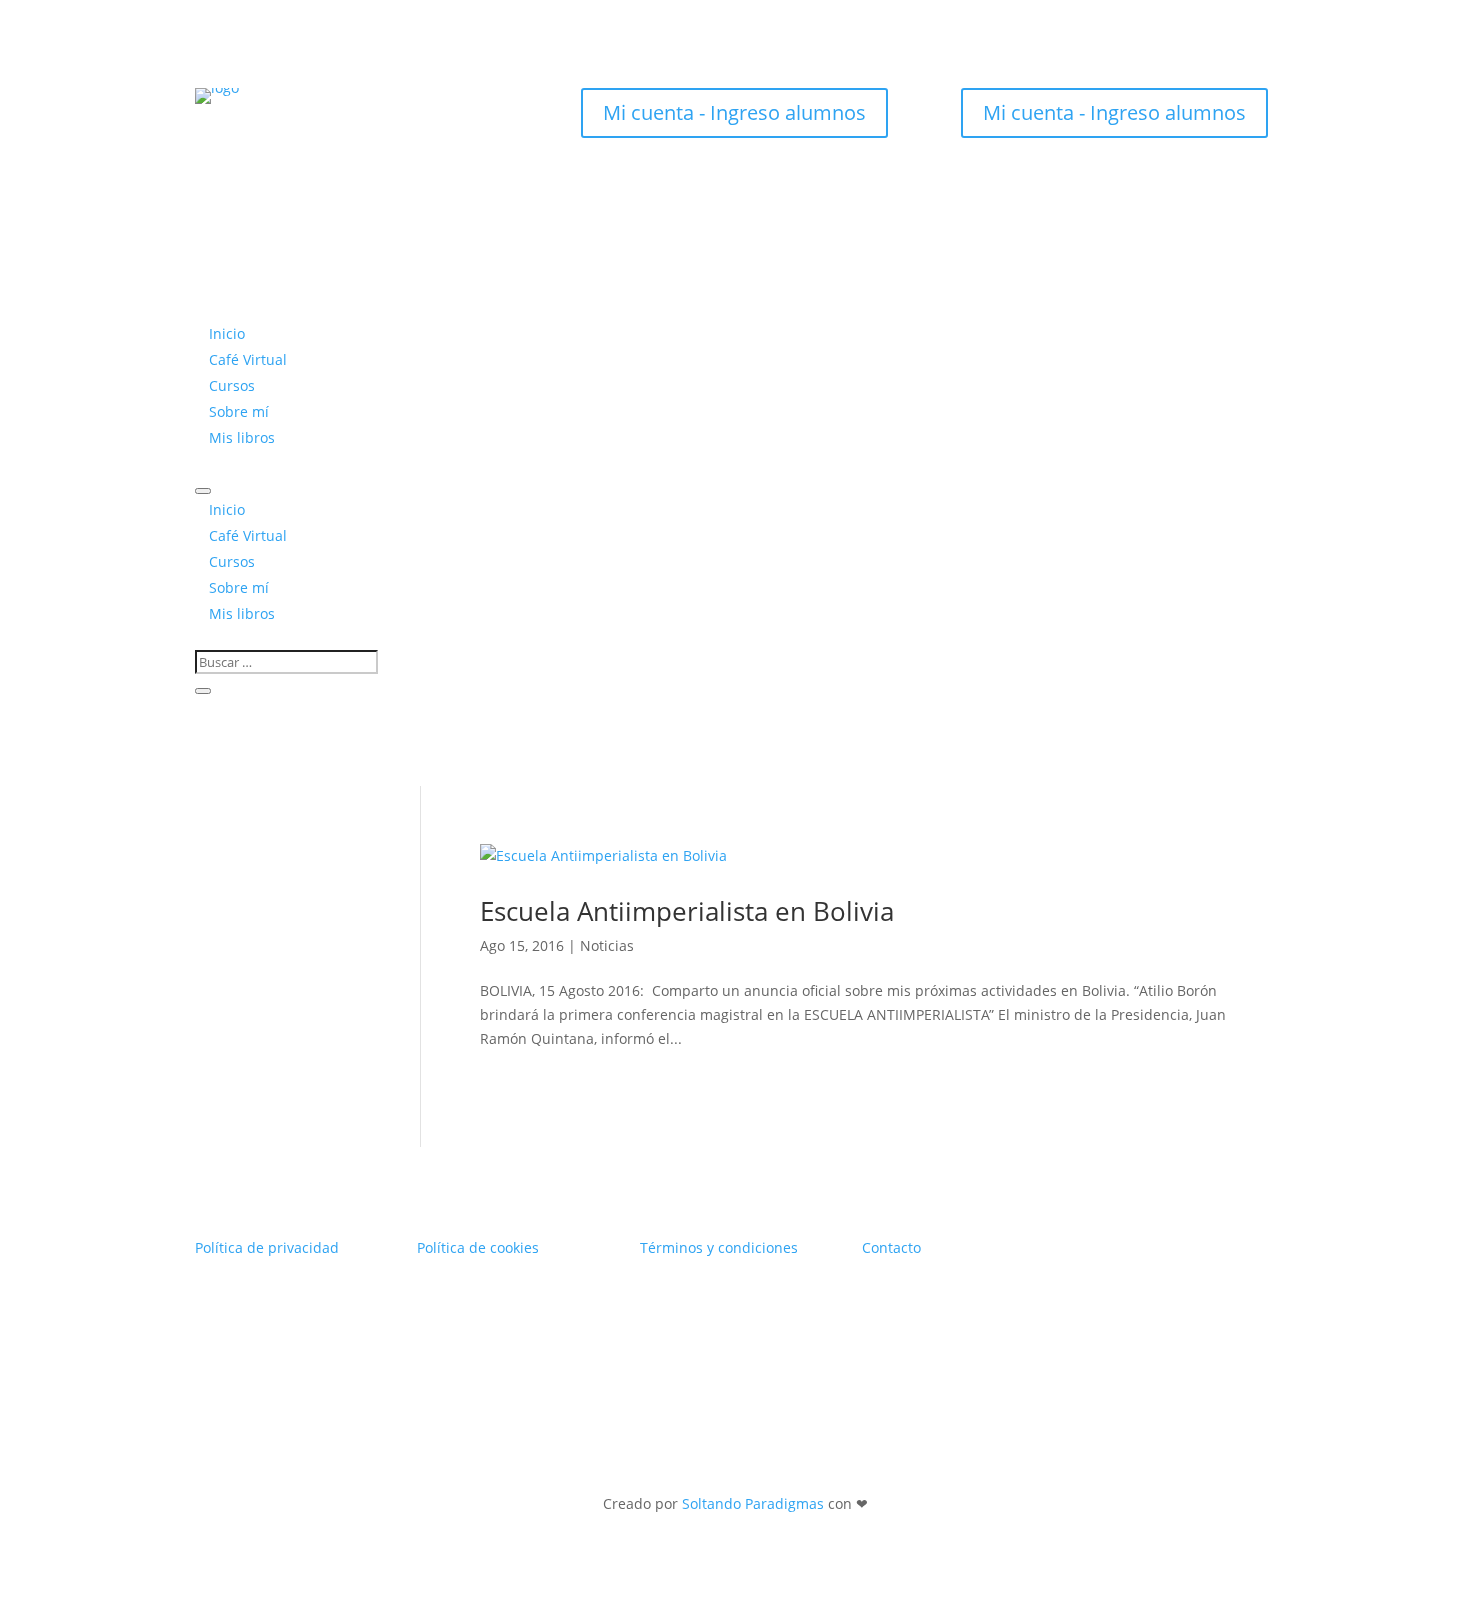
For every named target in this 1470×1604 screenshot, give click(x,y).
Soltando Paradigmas (753, 1503)
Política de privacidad (267, 1247)
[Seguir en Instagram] (295, 120)
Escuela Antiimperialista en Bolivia (687, 911)
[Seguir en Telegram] (455, 120)
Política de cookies (478, 1247)
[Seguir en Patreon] (415, 120)
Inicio (227, 333)
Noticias (607, 945)
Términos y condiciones (719, 1247)
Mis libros (242, 437)
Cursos (232, 385)
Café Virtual (248, 359)
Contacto (891, 1247)
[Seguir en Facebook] (335, 120)
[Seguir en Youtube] (375, 120)
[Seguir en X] (255, 120)
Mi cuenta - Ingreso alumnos (734, 112)
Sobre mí (239, 411)
